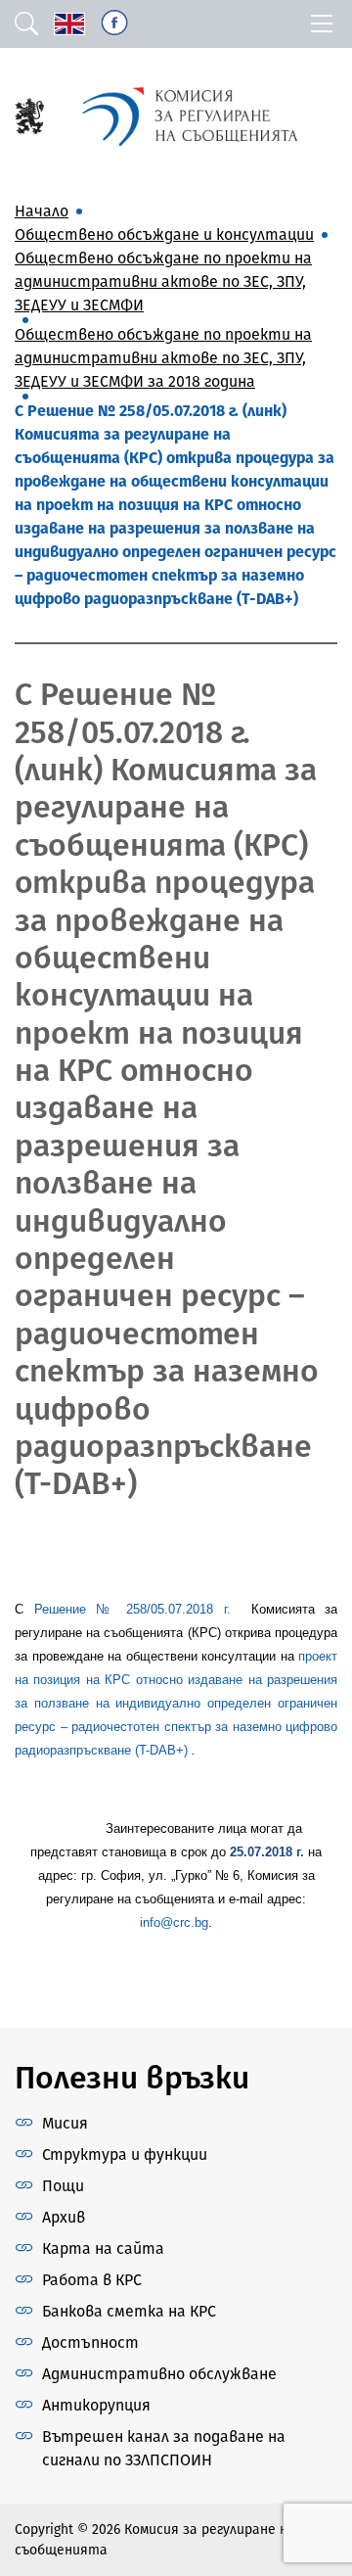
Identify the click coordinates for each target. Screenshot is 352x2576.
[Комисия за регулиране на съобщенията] (29, 115)
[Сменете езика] (69, 24)
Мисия (65, 2123)
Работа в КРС (92, 2280)
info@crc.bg (174, 1922)
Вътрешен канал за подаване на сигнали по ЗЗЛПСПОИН (164, 2448)
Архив (64, 2217)
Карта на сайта (103, 2248)
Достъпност (90, 2342)
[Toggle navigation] (322, 24)
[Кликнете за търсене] (26, 24)
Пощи (63, 2186)
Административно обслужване (159, 2374)
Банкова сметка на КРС (129, 2311)
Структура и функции (125, 2154)
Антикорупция (96, 2405)
